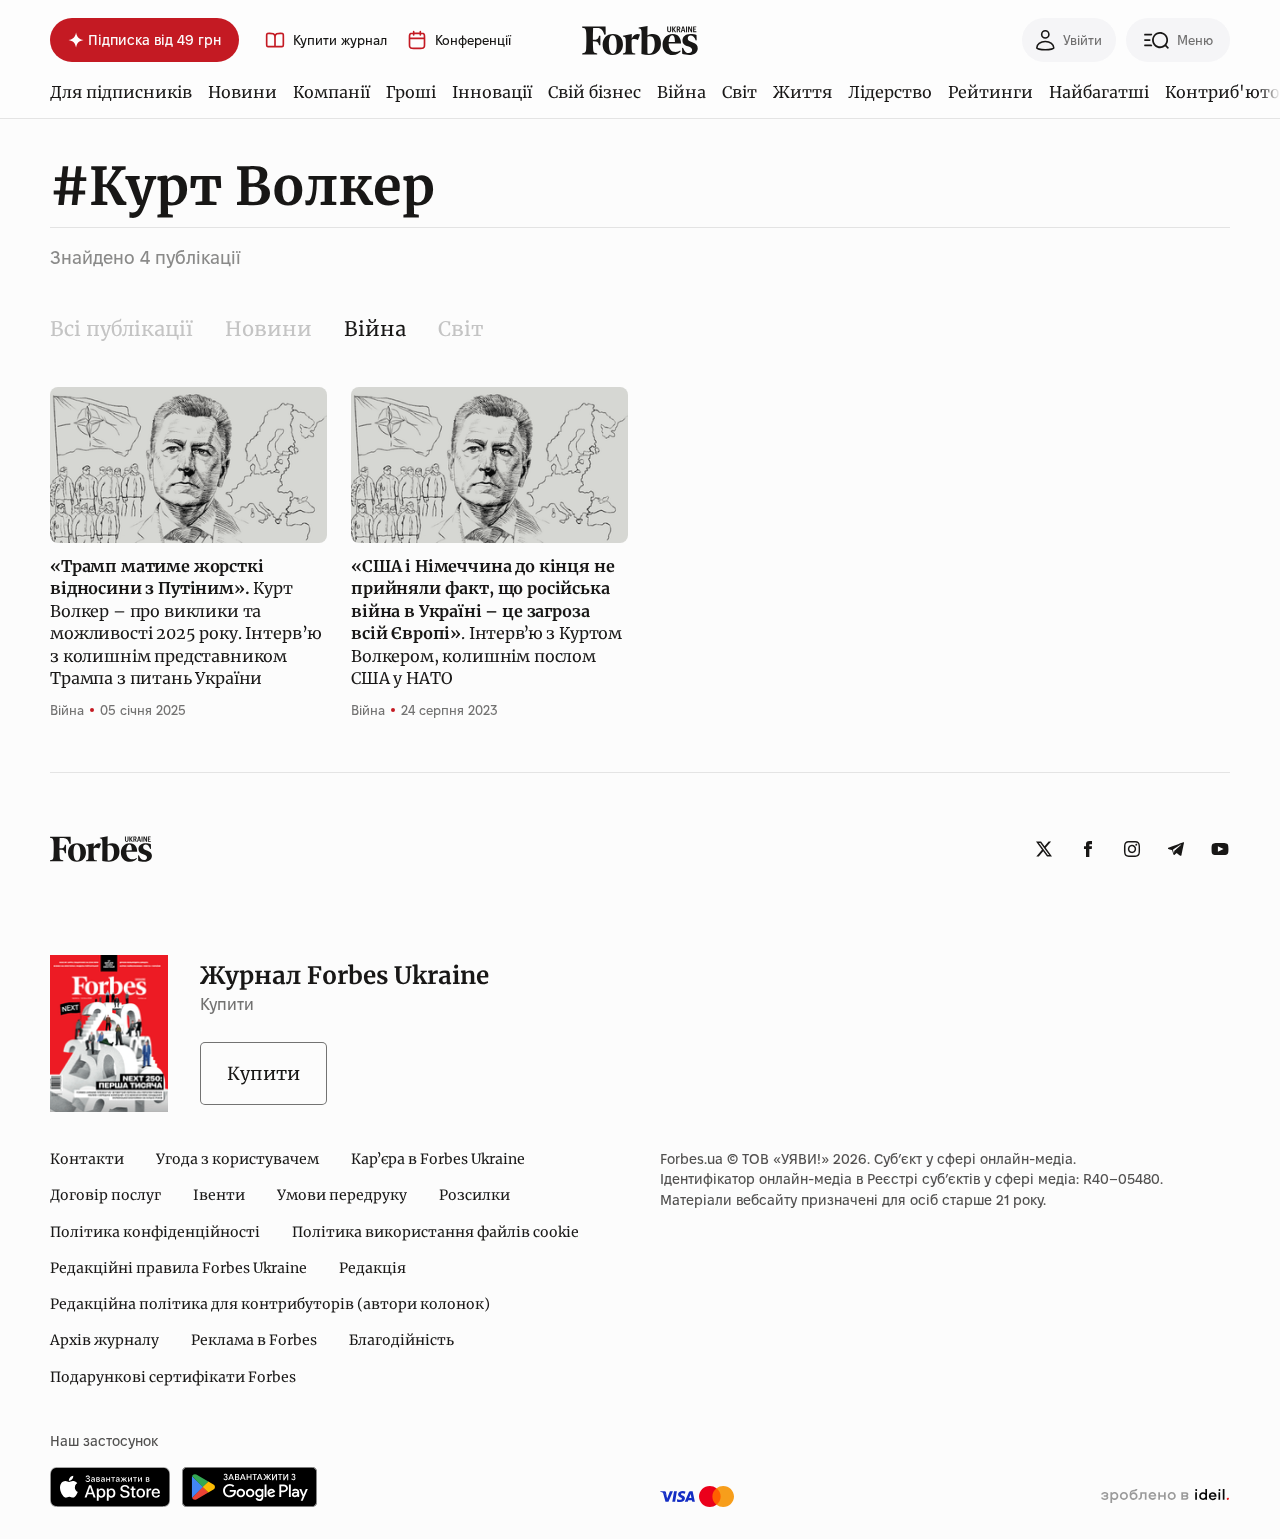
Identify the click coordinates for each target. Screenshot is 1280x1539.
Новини (242, 92)
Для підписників (121, 92)
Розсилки (474, 1195)
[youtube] (1220, 849)
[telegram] (1176, 849)
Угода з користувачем (237, 1159)
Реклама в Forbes (254, 1340)
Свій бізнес (594, 92)
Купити (263, 1073)
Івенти (219, 1195)
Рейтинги (990, 92)
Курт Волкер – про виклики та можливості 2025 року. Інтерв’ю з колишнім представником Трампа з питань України (186, 622)
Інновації (492, 92)
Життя (802, 92)
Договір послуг (105, 1195)
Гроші (411, 92)
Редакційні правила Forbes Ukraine (178, 1268)
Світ (739, 92)
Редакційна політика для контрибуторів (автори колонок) (270, 1304)
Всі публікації (121, 328)
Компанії (331, 92)
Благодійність (401, 1340)
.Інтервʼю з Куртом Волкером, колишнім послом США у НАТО (486, 622)
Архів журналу (104, 1340)
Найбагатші (1099, 92)
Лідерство (890, 92)
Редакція (372, 1268)
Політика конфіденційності (155, 1232)
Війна (681, 92)
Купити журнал (340, 40)
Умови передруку (342, 1195)
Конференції (473, 40)
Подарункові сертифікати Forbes (173, 1377)
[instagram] (1132, 849)
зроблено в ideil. (1165, 1496)
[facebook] (1088, 849)
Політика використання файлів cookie (435, 1232)
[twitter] (1044, 849)
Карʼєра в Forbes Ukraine (438, 1159)
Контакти (87, 1159)
